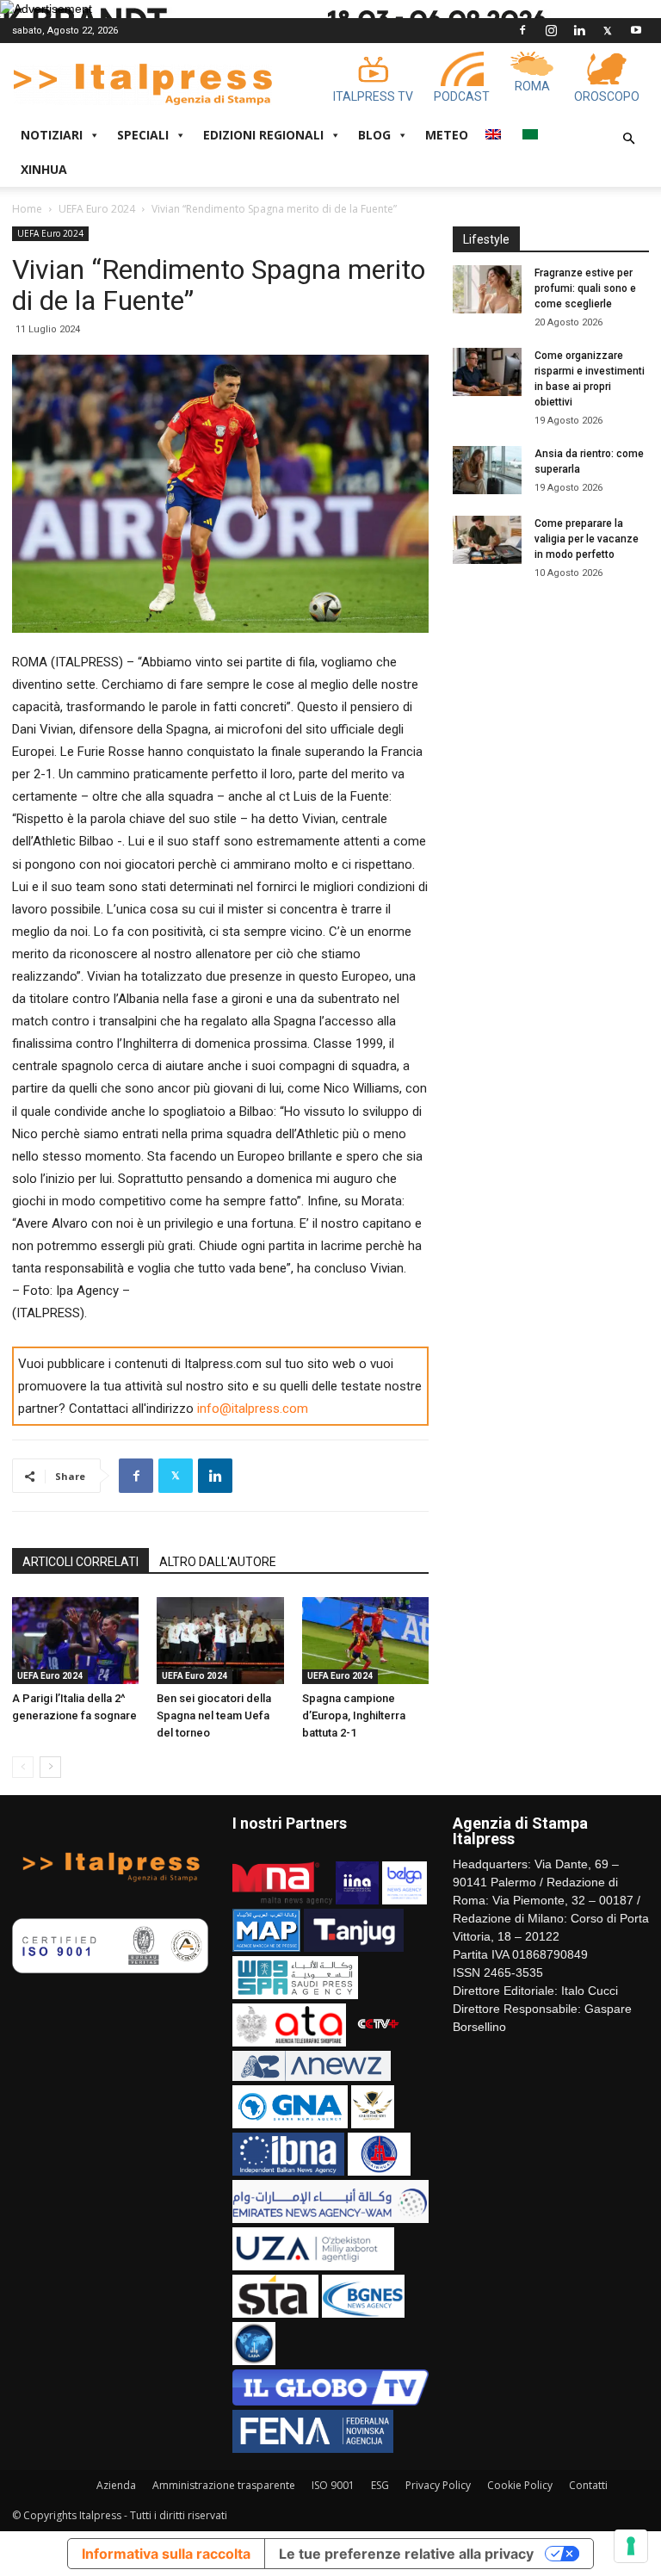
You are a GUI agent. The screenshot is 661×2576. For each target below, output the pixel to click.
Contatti (588, 2485)
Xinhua (44, 169)
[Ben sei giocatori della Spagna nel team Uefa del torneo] (220, 1641)
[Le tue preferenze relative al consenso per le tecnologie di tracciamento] (631, 2546)
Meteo (447, 135)
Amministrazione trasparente (224, 2485)
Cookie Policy (520, 2485)
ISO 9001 (333, 2485)
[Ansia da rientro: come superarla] (487, 470)
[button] (628, 139)
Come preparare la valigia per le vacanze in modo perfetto (587, 539)
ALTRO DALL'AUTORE (218, 1562)
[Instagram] (551, 30)
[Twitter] (608, 30)
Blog (374, 135)
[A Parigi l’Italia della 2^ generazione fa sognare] (75, 1641)
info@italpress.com (253, 1409)
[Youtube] (636, 30)
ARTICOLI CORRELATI (80, 1562)
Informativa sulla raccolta (166, 2554)
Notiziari (52, 135)
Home (27, 209)
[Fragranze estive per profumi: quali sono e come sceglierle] (487, 289)
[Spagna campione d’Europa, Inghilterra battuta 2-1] (365, 1641)
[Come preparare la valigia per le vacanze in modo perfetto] (487, 540)
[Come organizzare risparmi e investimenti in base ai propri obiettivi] (487, 372)
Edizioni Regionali (263, 135)
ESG (380, 2485)
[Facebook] (522, 30)
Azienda (116, 2485)
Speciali (143, 135)
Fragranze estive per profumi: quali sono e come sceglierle (585, 288)
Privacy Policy (438, 2485)
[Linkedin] (579, 30)
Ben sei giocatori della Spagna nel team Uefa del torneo (214, 1715)
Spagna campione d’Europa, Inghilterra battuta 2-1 (354, 1715)
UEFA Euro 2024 (97, 209)
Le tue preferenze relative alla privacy (406, 2554)
